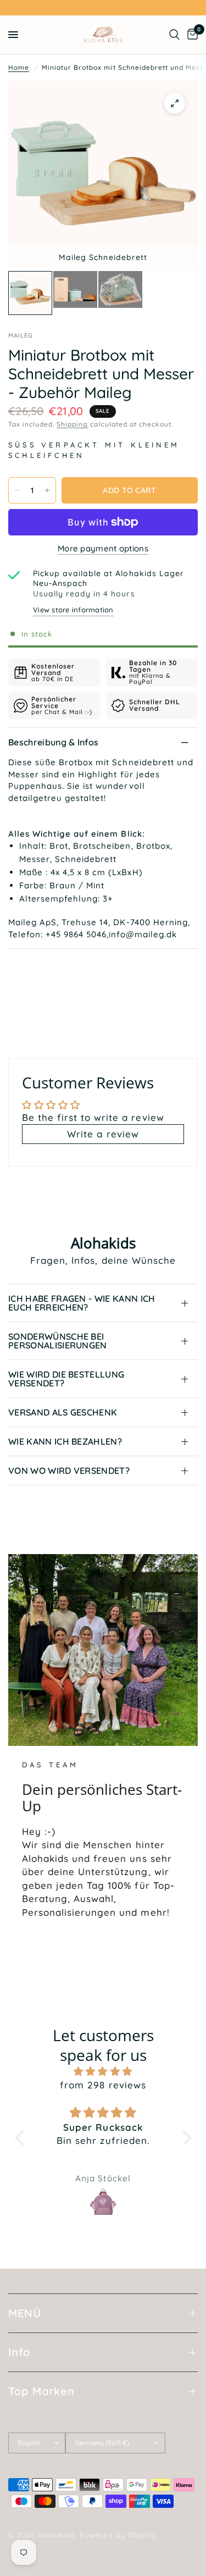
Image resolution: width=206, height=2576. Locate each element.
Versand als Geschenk (63, 1412)
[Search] (174, 35)
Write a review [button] (103, 1134)
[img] (103, 2071)
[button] (22, 2138)
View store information (73, 610)
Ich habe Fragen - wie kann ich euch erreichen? (82, 1303)
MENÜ (25, 2313)
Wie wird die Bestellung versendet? (66, 1379)
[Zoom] (175, 103)
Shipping (72, 424)
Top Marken (41, 2391)
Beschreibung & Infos (53, 742)
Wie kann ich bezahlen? (65, 1441)
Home (19, 67)
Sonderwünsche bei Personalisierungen (58, 1341)
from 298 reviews (103, 2085)
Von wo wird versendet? (69, 1471)
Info (19, 2352)
